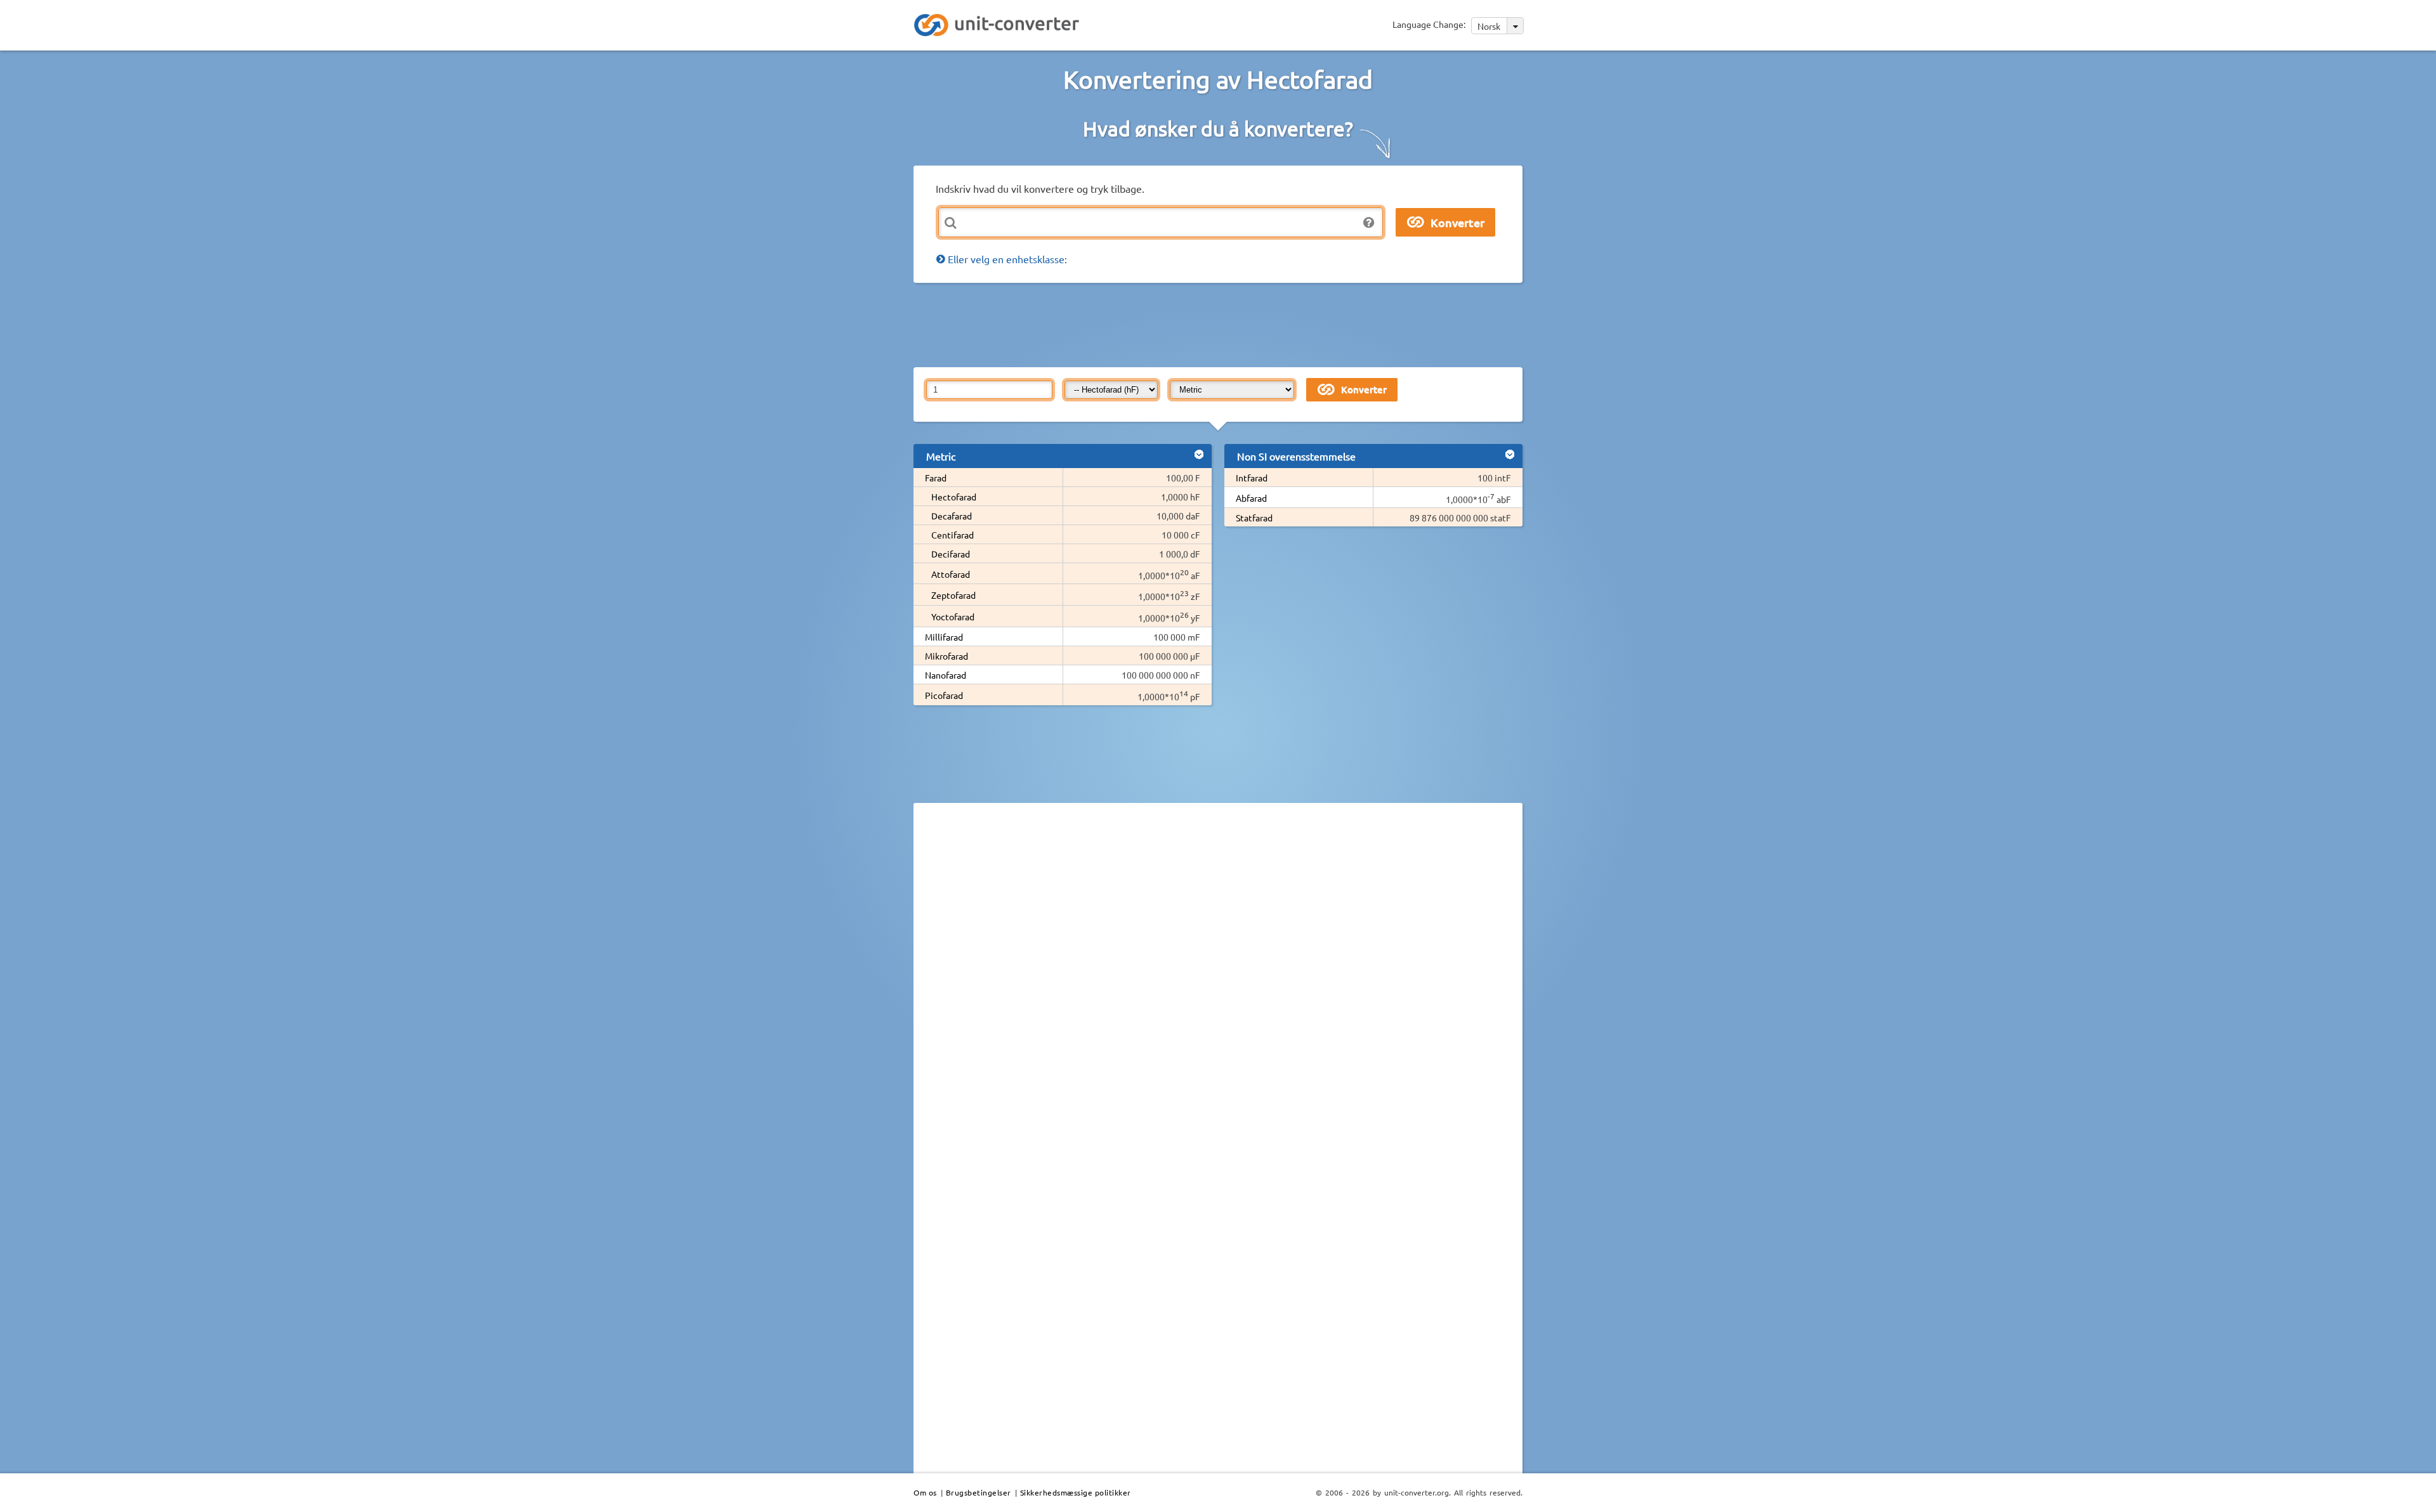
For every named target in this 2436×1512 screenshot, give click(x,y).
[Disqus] (1218, 987)
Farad (936, 478)
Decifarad (951, 554)
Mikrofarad (946, 656)
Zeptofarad (953, 595)
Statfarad (1254, 518)
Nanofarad (946, 675)
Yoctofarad (953, 616)
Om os (925, 1492)
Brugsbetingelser (979, 1492)
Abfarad (1251, 498)
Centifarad (953, 535)
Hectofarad (954, 497)
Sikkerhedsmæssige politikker (1076, 1492)
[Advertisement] (1221, 324)
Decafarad (952, 516)
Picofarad (944, 695)
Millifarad (944, 637)
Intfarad (1252, 478)
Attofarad (951, 574)
